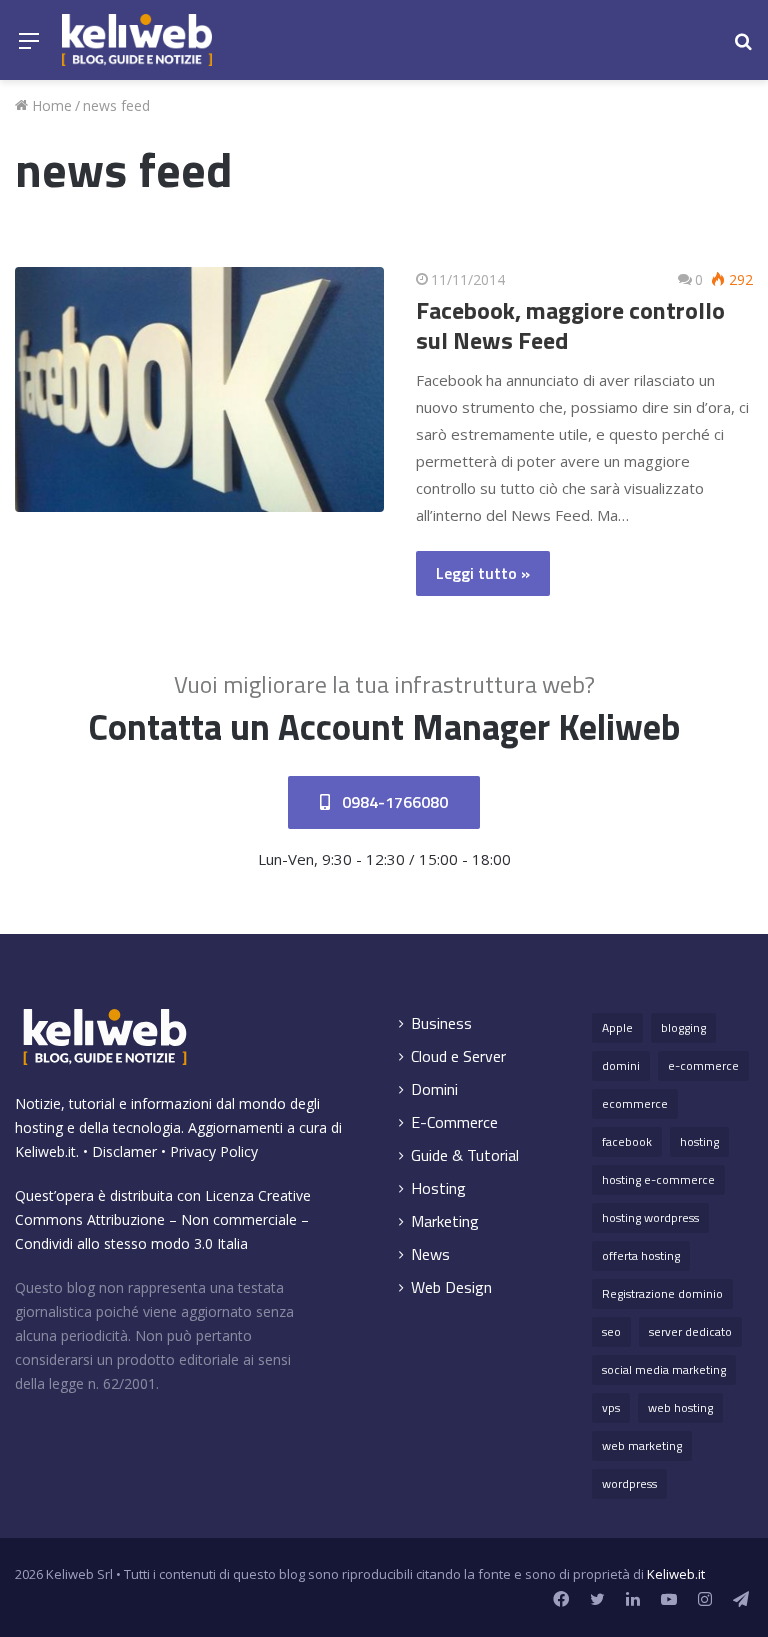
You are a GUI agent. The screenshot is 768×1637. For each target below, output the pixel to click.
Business (441, 1023)
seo (611, 1331)
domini (621, 1065)
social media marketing (664, 1369)
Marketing (445, 1221)
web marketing (642, 1445)
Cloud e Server (458, 1056)
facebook (627, 1141)
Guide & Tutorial (465, 1155)
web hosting (680, 1407)
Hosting (438, 1188)
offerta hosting (641, 1255)
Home (50, 105)
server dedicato (690, 1331)
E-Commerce (454, 1122)
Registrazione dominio (662, 1293)
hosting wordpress (650, 1217)
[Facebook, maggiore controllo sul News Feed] (199, 389)
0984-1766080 (393, 802)
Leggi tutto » (483, 573)
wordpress (629, 1483)
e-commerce (703, 1065)
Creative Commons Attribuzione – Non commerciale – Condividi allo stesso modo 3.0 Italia (163, 1219)
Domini (434, 1089)
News (430, 1254)
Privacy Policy (214, 1151)
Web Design (451, 1287)
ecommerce (635, 1103)
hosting (699, 1141)
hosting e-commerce (658, 1179)
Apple (617, 1027)
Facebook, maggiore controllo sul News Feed (570, 325)
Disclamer (124, 1151)
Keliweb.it (45, 1151)
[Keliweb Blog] (137, 40)
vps (611, 1407)
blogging (683, 1027)
